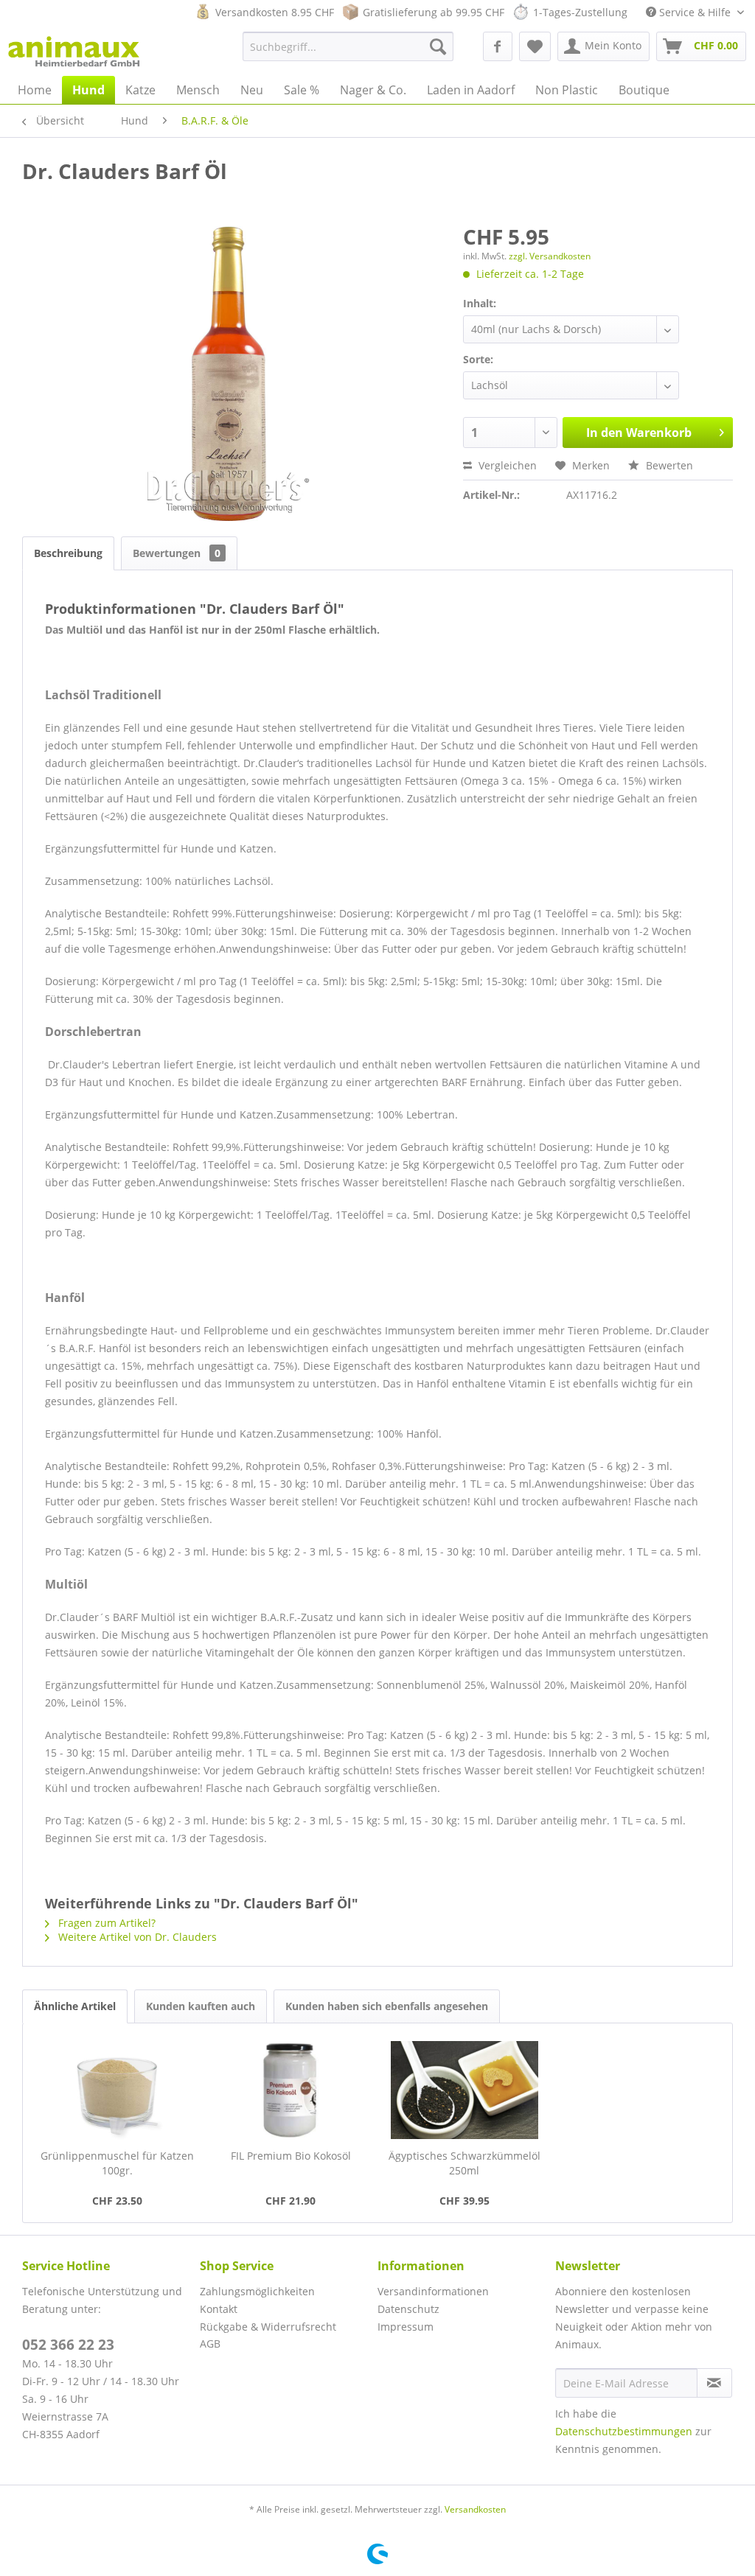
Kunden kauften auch (201, 2006)
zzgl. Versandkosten (550, 256)
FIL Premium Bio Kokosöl (291, 2156)
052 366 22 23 (68, 2345)
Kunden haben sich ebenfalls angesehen (387, 2006)
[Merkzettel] (535, 46)
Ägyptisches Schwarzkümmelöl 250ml (465, 2163)
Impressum (406, 2327)
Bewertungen (177, 553)
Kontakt (219, 2309)
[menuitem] (348, 46)
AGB (210, 2344)
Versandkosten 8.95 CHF (275, 12)
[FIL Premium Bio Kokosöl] (291, 2090)
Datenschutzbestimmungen (624, 2431)
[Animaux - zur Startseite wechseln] (74, 50)
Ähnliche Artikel (75, 2006)
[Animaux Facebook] (498, 46)
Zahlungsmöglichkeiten (257, 2291)
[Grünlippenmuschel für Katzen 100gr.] (117, 2090)
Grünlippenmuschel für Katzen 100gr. (117, 2163)
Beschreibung (68, 553)
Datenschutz (408, 2309)
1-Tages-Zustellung (580, 12)
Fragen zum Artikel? (105, 1923)
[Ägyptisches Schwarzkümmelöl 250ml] (465, 2090)
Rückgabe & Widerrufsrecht (268, 2327)
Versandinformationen (433, 2291)
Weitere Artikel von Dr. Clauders (136, 1937)
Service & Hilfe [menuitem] (695, 12)
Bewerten (668, 465)
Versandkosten (475, 2509)
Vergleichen (506, 465)
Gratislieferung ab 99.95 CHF (434, 12)
